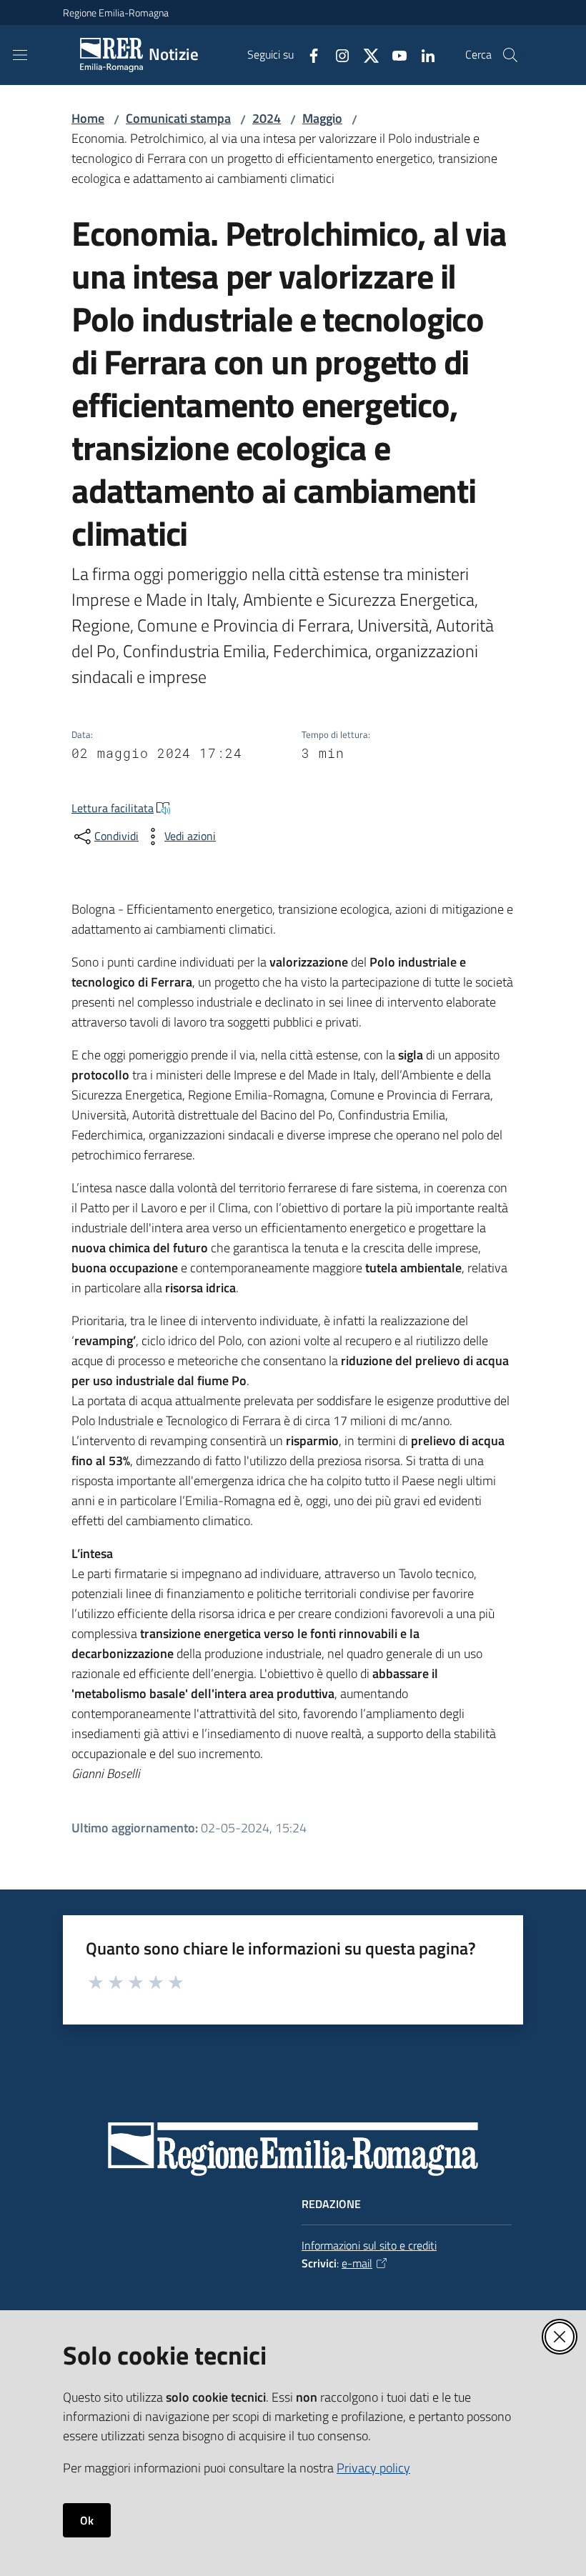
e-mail (357, 2263)
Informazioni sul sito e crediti (369, 2245)
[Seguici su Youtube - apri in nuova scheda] (394, 54)
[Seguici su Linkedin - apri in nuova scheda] (422, 54)
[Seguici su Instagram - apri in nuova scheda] (337, 54)
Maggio (322, 118)
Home (88, 118)
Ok (87, 2520)
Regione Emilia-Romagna (116, 13)
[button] (510, 55)
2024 (267, 118)
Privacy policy (373, 2468)
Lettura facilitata (113, 808)
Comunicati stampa (178, 118)
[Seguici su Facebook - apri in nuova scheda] (308, 54)
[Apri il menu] (20, 55)
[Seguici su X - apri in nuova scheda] (365, 54)
